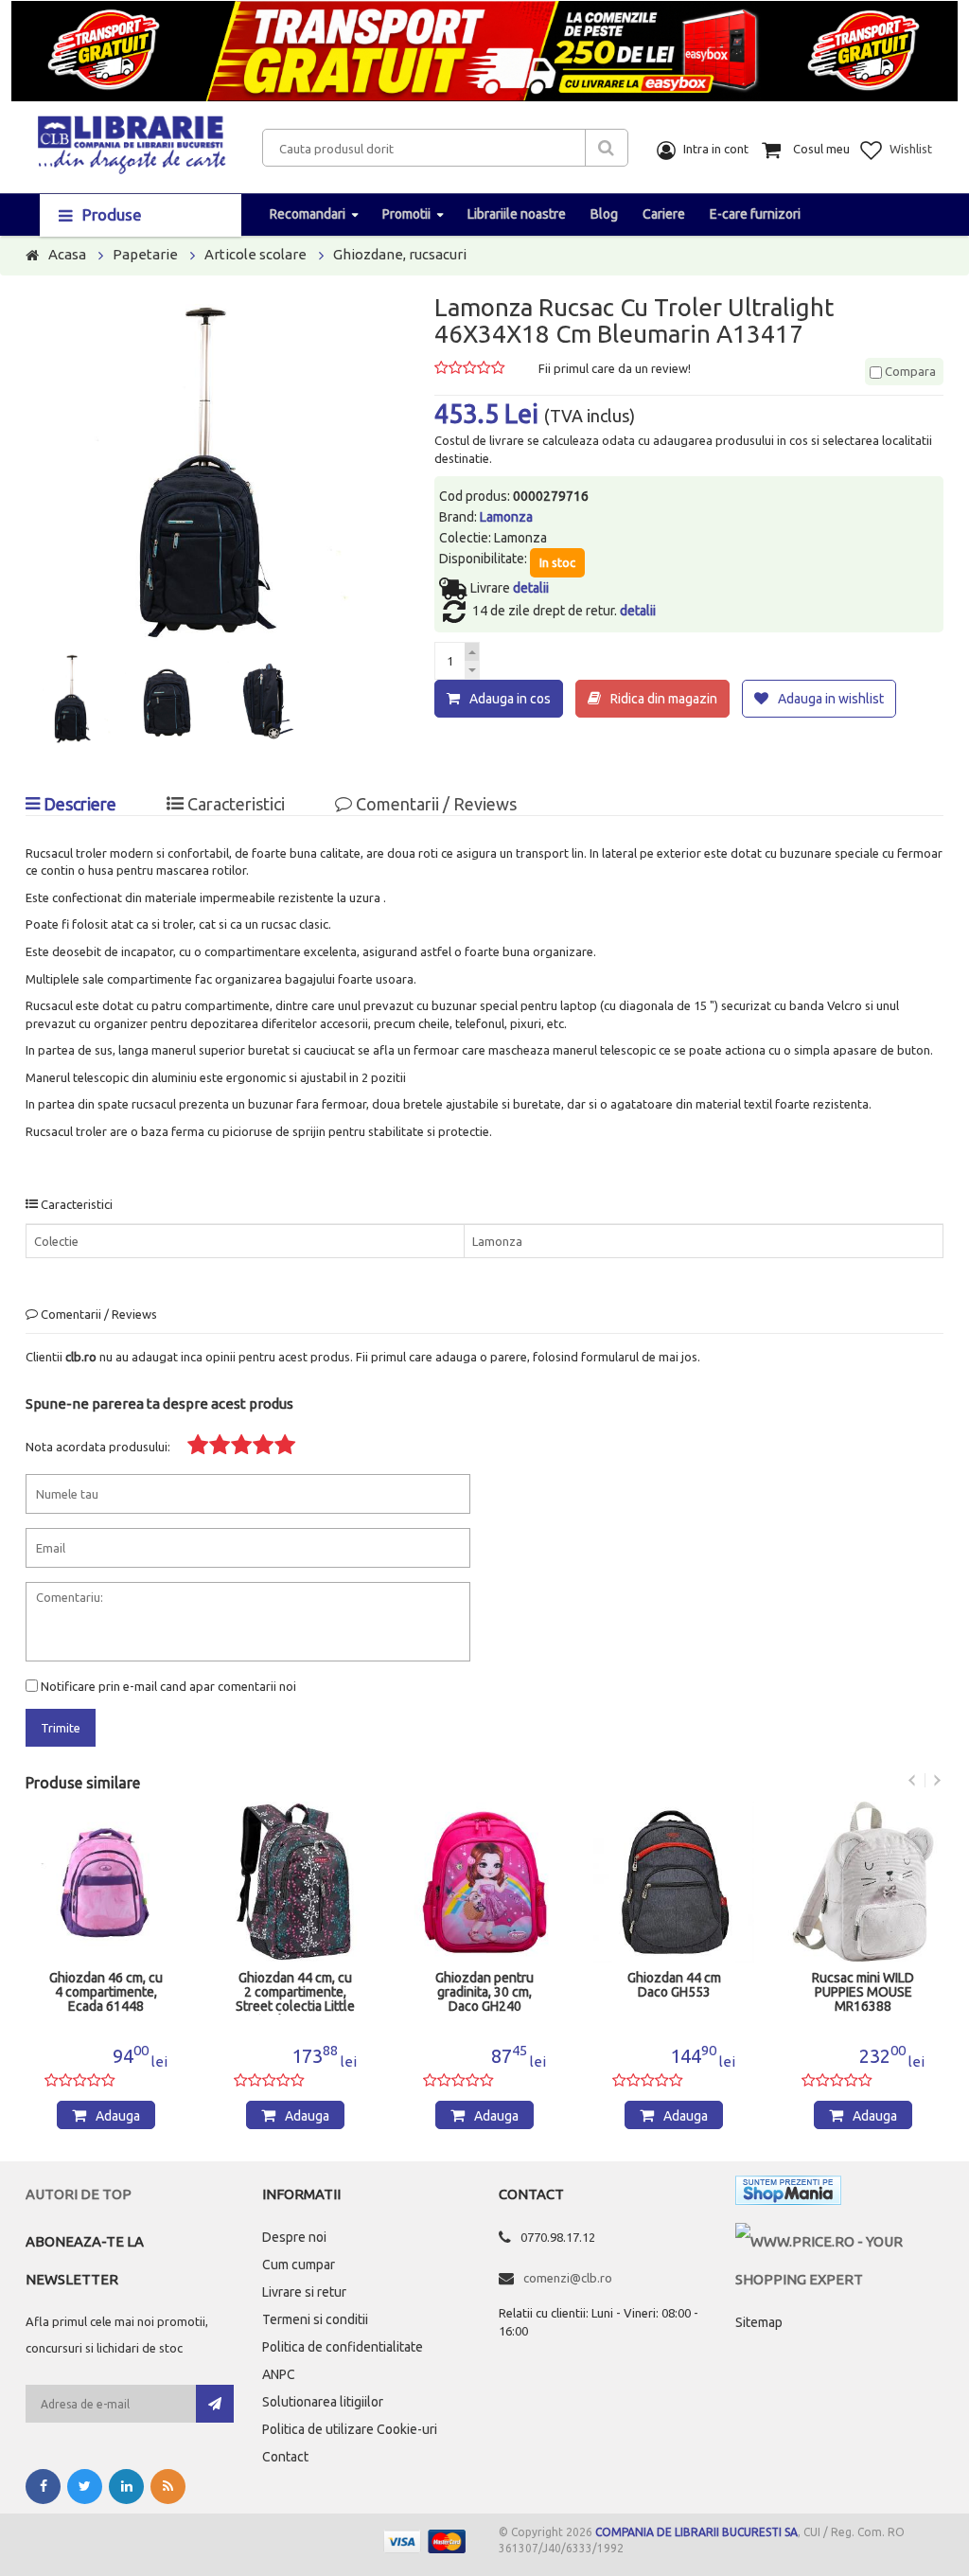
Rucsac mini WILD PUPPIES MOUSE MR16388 (863, 1992)
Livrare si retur (304, 2292)
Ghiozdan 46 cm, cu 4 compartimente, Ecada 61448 (106, 1992)
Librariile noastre (517, 214)
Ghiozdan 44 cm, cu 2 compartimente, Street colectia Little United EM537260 (295, 1993)
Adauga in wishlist (831, 699)
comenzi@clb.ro (568, 2278)
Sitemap (759, 2322)
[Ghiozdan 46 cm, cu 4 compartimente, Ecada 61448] (106, 1882)
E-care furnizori (755, 214)
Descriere (78, 804)
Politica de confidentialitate (343, 2347)
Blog (604, 214)
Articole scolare (255, 254)
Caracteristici (234, 804)
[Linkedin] (126, 2487)
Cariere (664, 214)
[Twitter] (85, 2487)
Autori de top (79, 2194)
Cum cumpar (299, 2265)
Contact (285, 2457)
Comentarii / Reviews (434, 804)
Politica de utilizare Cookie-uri (350, 2429)
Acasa (67, 254)
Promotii (406, 214)
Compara (909, 371)
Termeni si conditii (315, 2319)
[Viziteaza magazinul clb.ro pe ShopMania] (788, 2194)
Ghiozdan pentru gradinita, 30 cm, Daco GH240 (484, 1992)
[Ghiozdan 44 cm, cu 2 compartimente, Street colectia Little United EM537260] (295, 1882)
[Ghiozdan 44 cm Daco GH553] (674, 1882)
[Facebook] (43, 2487)
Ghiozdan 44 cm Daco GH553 (674, 1985)
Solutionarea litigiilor (323, 2402)
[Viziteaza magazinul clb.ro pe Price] (839, 2241)
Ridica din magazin (664, 699)
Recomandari (308, 214)
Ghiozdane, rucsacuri (400, 254)
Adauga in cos (510, 699)
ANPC (279, 2374)
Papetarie (145, 254)
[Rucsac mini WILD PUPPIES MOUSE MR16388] (863, 1882)
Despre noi (294, 2237)
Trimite (61, 1728)
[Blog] (168, 2487)
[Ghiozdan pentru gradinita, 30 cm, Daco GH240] (484, 1882)
